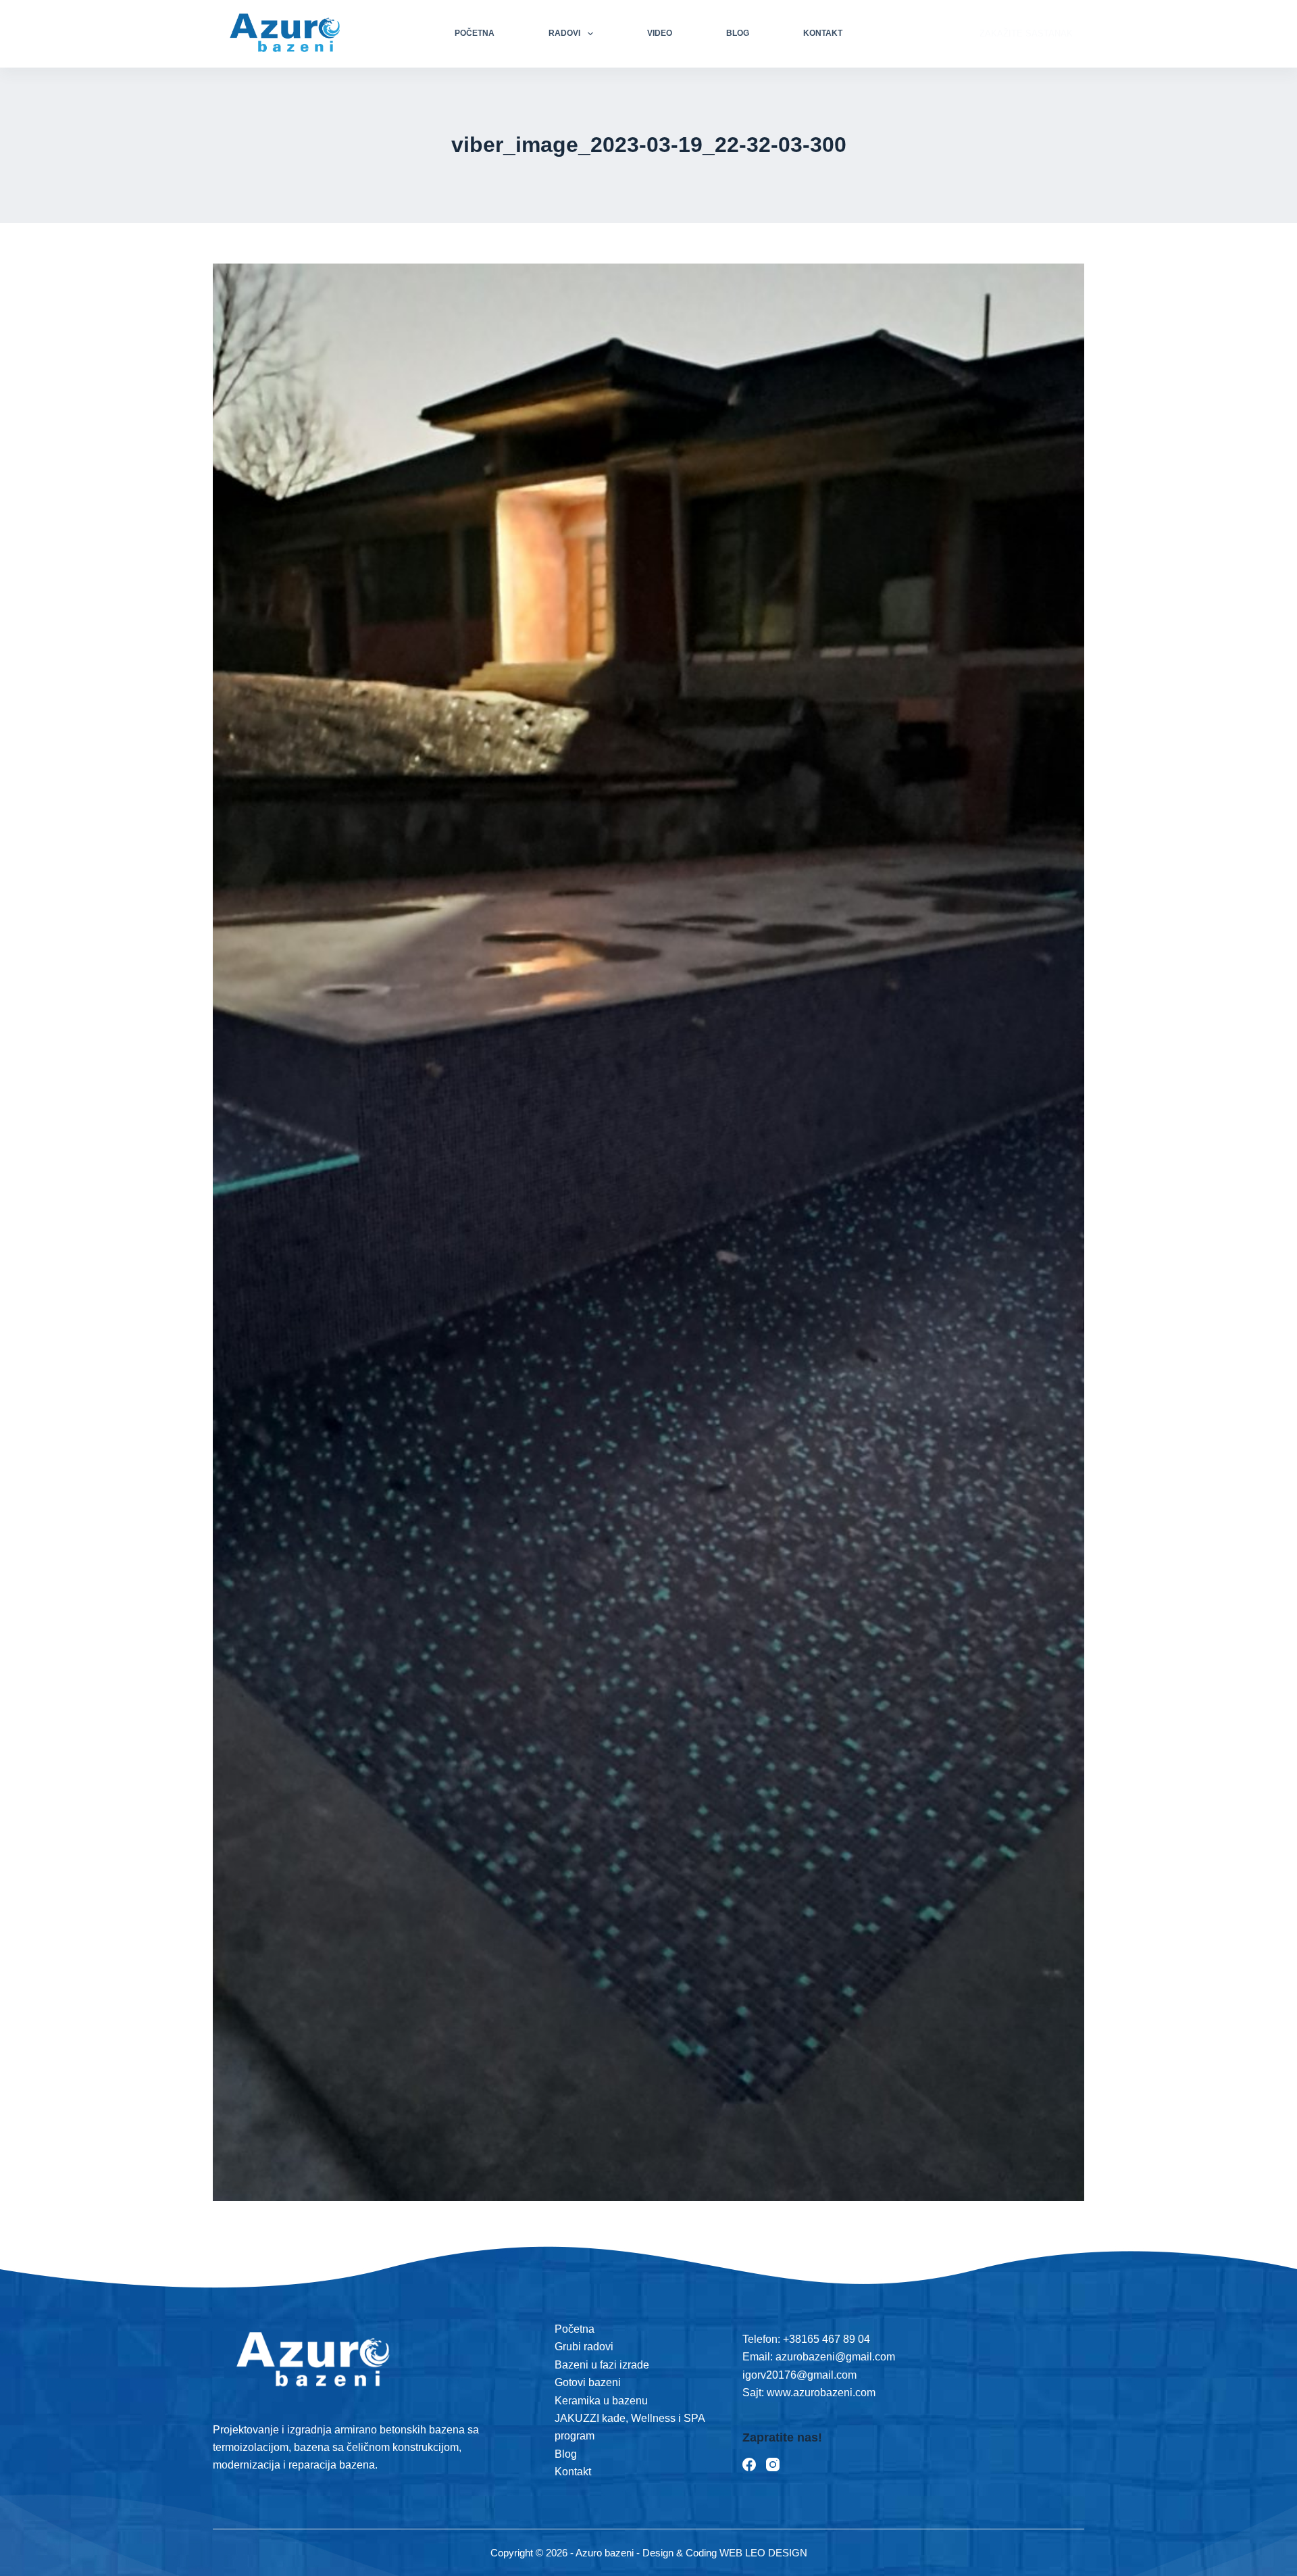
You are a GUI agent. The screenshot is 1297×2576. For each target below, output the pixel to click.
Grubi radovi (584, 2347)
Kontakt (823, 33)
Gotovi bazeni (588, 2382)
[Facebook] (749, 2464)
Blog (738, 33)
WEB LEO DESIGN (763, 2553)
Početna (475, 33)
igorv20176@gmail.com (799, 2375)
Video (660, 33)
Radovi (564, 33)
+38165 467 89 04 (826, 2339)
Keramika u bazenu (601, 2401)
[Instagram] (773, 2464)
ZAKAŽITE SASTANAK (1026, 33)
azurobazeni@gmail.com (835, 2357)
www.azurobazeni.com (820, 2393)
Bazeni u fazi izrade (602, 2365)
